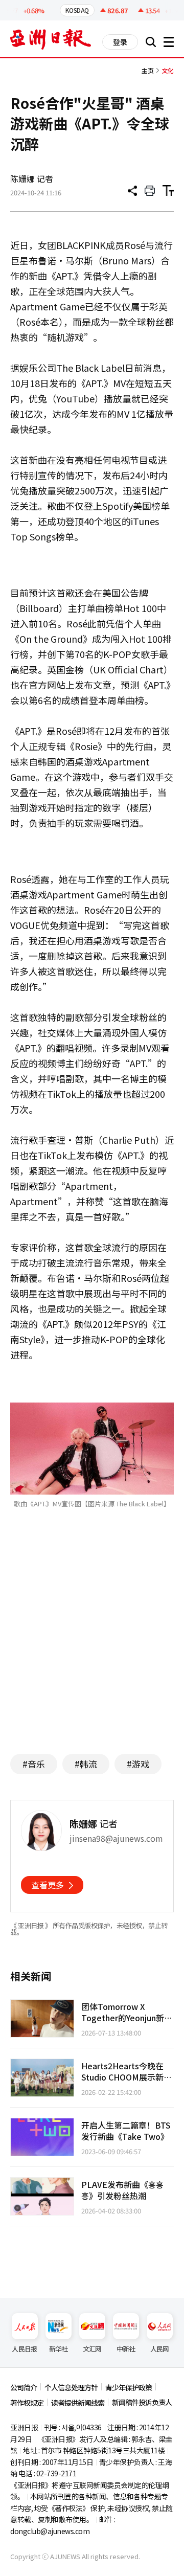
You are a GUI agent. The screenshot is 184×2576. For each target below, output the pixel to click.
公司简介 (24, 2387)
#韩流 (86, 1764)
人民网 (160, 2349)
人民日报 (24, 2349)
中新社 (126, 2349)
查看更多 (48, 1885)
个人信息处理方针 (71, 2387)
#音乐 (34, 1764)
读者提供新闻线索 (78, 2403)
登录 (120, 42)
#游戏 (138, 1764)
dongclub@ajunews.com (50, 2531)
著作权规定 (27, 2403)
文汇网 (92, 2349)
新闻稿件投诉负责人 (142, 2402)
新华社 (59, 2349)
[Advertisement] (96, 1646)
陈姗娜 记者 (32, 178)
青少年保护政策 (129, 2387)
